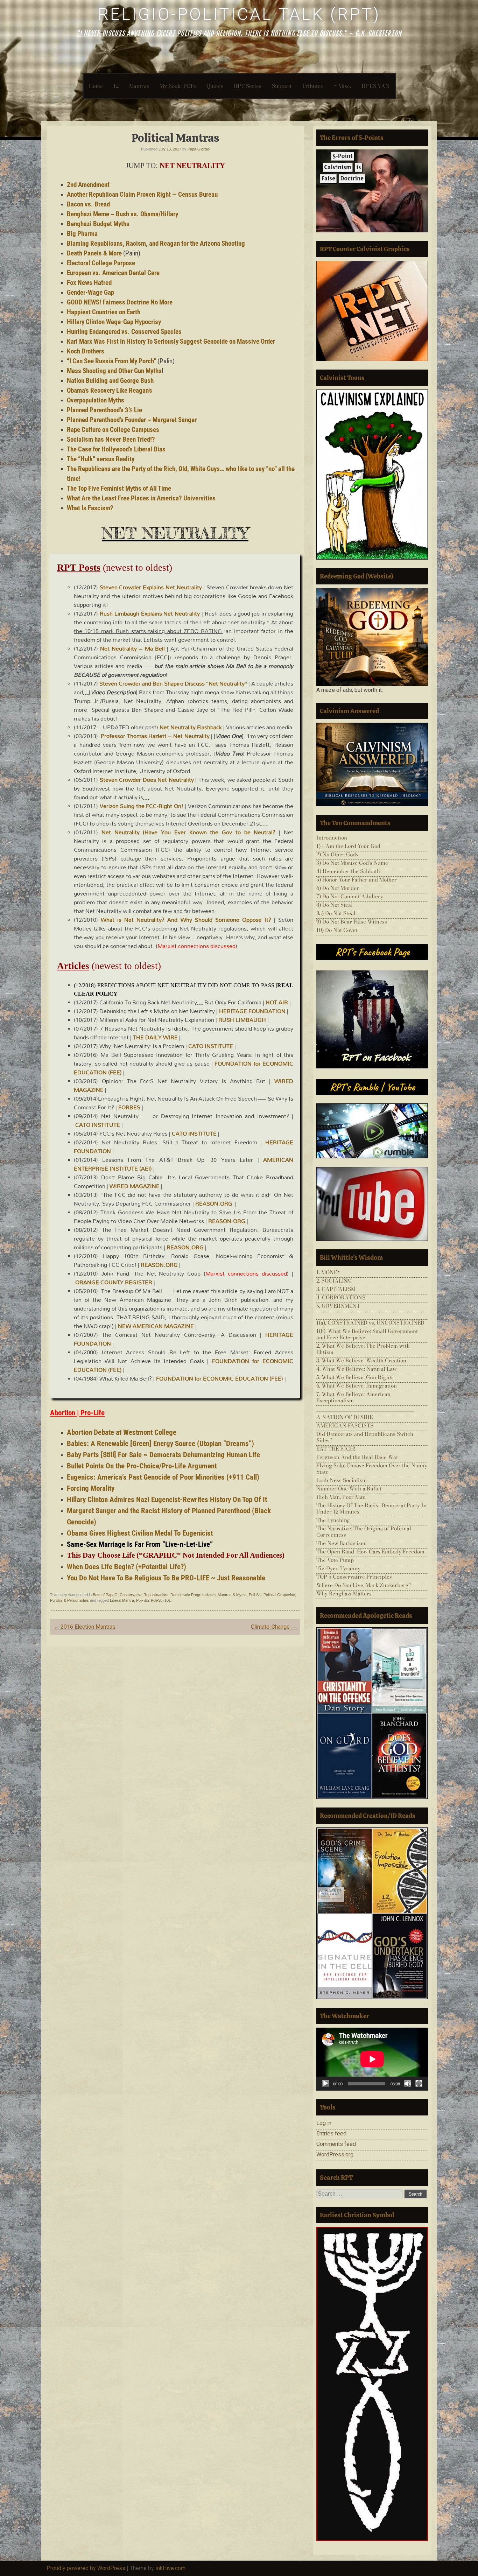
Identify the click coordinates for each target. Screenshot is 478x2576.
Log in (324, 2123)
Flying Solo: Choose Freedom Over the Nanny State (372, 1469)
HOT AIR (277, 1002)
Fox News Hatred (89, 283)
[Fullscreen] (419, 2084)
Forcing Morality (91, 1488)
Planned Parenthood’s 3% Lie (104, 410)
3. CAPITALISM (336, 1289)
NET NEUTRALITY (192, 166)
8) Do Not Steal (335, 905)
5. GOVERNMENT (338, 1306)
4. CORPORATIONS (341, 1297)
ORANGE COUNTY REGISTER (114, 1282)
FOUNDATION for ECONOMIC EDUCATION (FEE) (220, 1378)
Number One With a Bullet (349, 1489)
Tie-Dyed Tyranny (338, 1568)
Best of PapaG (105, 1595)
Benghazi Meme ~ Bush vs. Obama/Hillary (122, 214)
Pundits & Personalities (69, 1600)
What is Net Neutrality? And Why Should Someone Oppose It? (186, 920)
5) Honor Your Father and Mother (357, 880)
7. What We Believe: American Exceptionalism (353, 1397)
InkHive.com (170, 2568)
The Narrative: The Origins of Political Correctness (364, 1532)
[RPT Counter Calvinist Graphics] (372, 311)
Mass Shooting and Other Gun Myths (114, 371)
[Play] (325, 2084)
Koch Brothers (86, 351)
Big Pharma (82, 234)
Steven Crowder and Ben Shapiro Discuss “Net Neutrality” (173, 683)
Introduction (332, 838)
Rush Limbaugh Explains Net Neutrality (150, 613)
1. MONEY (329, 1272)
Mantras (139, 86)
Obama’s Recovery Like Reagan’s (110, 391)
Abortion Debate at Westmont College (122, 1432)
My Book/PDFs (178, 86)
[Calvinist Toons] (372, 475)
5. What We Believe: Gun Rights (355, 1377)
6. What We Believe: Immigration (357, 1386)
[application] (372, 2059)
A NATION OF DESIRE (345, 1417)
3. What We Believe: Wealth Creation (361, 1360)
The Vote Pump (335, 1560)
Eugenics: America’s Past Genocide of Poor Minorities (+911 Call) (163, 1477)
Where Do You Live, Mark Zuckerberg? (364, 1585)
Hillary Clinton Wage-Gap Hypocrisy (114, 322)
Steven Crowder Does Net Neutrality (147, 780)
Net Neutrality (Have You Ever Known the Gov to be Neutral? (189, 832)
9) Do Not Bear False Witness (352, 922)
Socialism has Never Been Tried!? (111, 440)
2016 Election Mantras (85, 1627)
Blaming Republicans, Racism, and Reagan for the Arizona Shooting (156, 244)
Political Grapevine (279, 1595)
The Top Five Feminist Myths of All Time (119, 489)
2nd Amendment (88, 185)
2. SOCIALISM (334, 1281)
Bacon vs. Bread (88, 204)
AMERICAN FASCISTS (345, 1426)
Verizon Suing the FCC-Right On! (142, 806)
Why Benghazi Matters (344, 1594)
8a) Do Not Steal (336, 913)
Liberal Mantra (122, 1600)
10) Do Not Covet (337, 930)
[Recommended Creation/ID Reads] (372, 1913)
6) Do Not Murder (338, 888)
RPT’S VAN (375, 86)
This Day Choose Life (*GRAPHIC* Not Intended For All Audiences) (176, 1555)
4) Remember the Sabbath (348, 871)
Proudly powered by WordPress (86, 2568)
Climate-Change (274, 1627)
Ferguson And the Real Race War (357, 1457)
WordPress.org (335, 2154)
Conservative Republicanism (144, 1595)
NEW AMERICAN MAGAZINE (156, 1326)
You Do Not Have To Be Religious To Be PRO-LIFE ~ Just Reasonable (166, 1578)
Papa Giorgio (199, 149)
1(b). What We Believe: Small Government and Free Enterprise (367, 1334)
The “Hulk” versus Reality (101, 459)
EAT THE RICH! (336, 1449)
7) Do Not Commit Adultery (350, 896)
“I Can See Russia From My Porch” (111, 361)
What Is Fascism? (90, 508)
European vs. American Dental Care (113, 273)
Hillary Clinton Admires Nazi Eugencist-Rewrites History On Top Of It (167, 1499)
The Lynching (333, 1520)
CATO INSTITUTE (211, 1046)
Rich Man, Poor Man (341, 1497)
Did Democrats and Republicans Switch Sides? (365, 1437)
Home (96, 86)
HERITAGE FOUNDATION (252, 1011)
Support (282, 86)
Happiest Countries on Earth (104, 312)
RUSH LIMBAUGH (242, 1020)
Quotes (215, 86)
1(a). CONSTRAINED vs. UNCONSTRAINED (370, 1323)
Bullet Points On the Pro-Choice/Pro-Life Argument (142, 1466)
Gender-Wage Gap (90, 293)
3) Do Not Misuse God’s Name (352, 863)
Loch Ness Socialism (342, 1480)
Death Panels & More (94, 253)
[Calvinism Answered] (372, 764)
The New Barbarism (341, 1543)
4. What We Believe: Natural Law (356, 1369)
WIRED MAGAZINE (135, 1186)
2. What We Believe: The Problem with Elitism (363, 1349)
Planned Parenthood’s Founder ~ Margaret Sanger (132, 420)
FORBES (129, 1107)
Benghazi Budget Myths (98, 224)
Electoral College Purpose (101, 263)
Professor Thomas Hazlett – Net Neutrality (155, 736)
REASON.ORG (214, 1203)
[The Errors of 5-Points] (372, 191)
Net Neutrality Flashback (191, 727)
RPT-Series (248, 86)
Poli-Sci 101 (161, 1600)
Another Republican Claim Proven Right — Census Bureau (142, 195)
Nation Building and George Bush (110, 381)
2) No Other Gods (337, 854)
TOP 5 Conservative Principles (354, 1577)
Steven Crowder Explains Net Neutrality (151, 587)
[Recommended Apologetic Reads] (372, 1713)
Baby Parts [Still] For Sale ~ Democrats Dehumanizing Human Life (163, 1455)
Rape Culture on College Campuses (113, 430)
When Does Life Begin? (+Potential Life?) (126, 1567)
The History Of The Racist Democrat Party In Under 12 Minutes (371, 1508)
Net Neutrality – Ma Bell (132, 648)
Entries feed (331, 2133)
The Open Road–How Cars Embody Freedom (370, 1552)
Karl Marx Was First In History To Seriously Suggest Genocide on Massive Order (171, 342)
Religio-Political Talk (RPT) (239, 14)
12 (116, 86)
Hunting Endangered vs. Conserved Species (124, 332)
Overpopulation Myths (96, 400)
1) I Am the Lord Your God (348, 846)
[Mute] (408, 2084)
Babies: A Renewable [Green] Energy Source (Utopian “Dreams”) (160, 1443)
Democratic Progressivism (193, 1595)
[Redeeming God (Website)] (372, 637)
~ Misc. (342, 86)
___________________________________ (365, 1314)
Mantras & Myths (232, 1595)
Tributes (312, 86)
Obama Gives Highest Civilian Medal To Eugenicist (140, 1533)
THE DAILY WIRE (155, 1037)
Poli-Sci (255, 1595)
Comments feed (336, 2144)
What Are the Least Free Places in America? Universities (141, 498)
